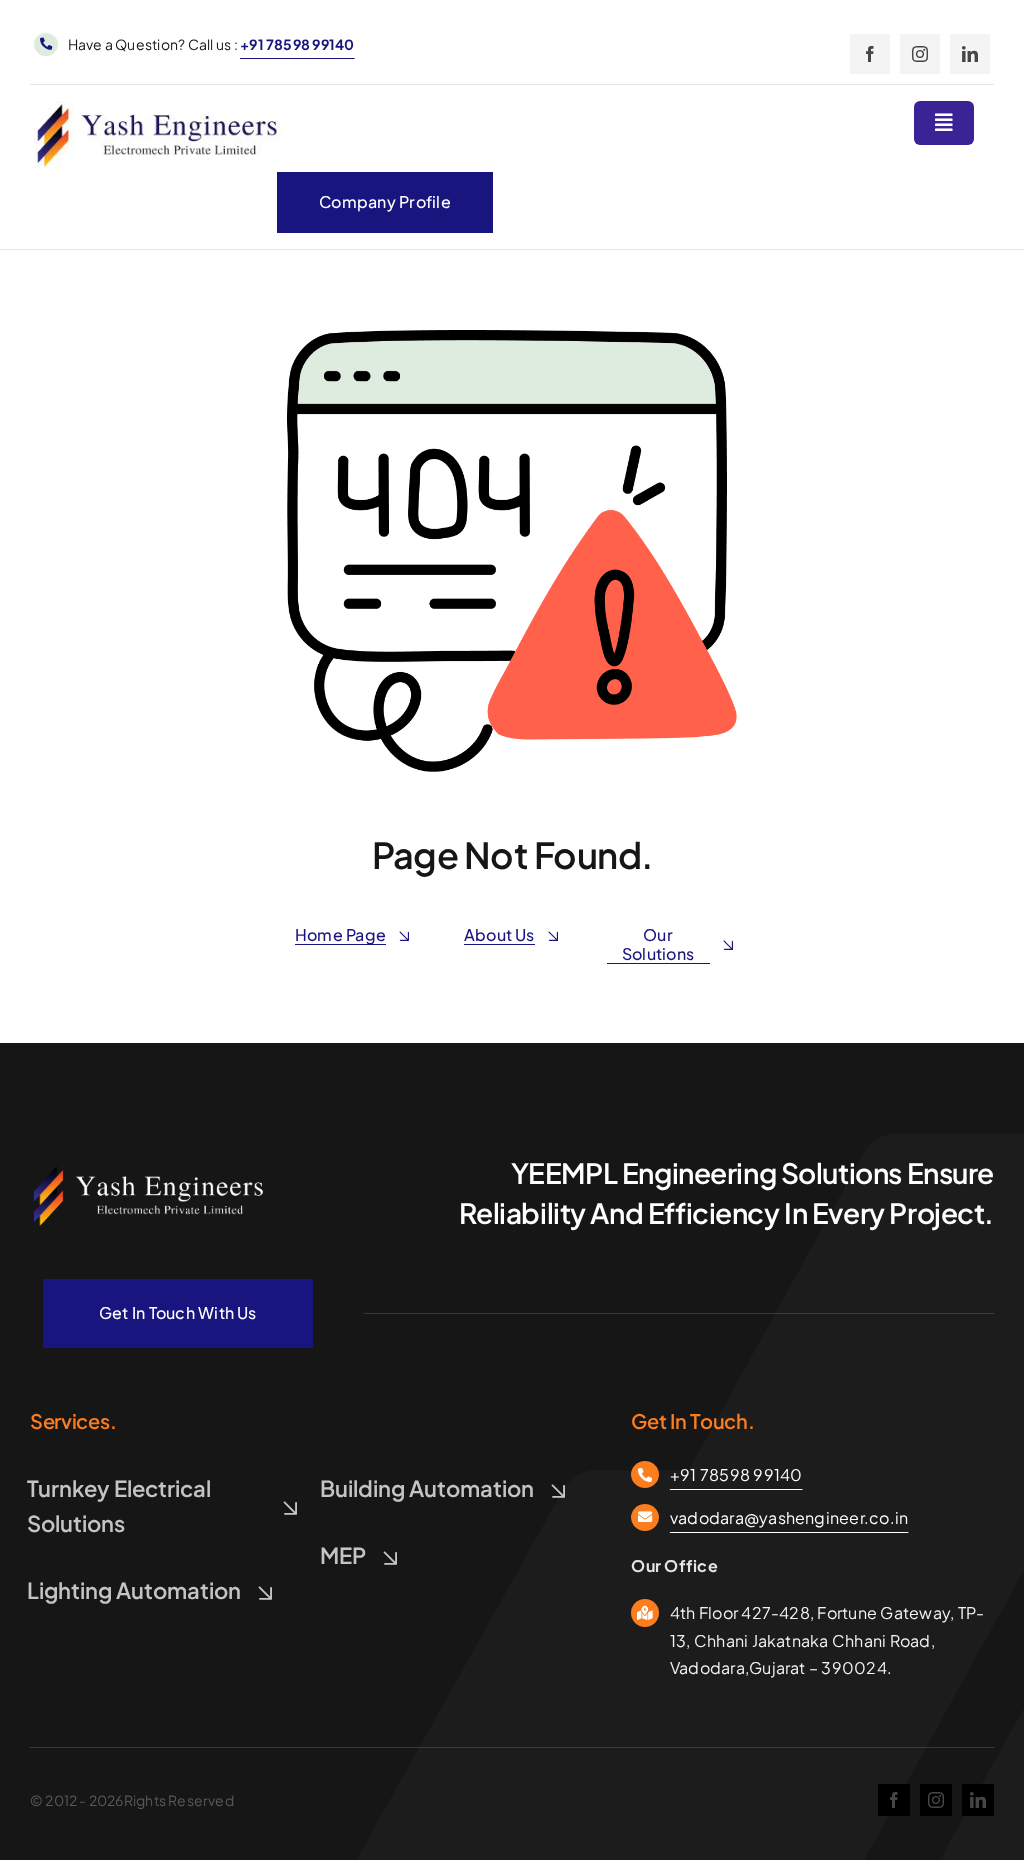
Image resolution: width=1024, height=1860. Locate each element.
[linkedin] (970, 54)
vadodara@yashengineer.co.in (789, 1517)
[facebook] (870, 54)
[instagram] (920, 54)
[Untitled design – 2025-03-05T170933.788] (150, 1170)
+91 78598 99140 (297, 44)
